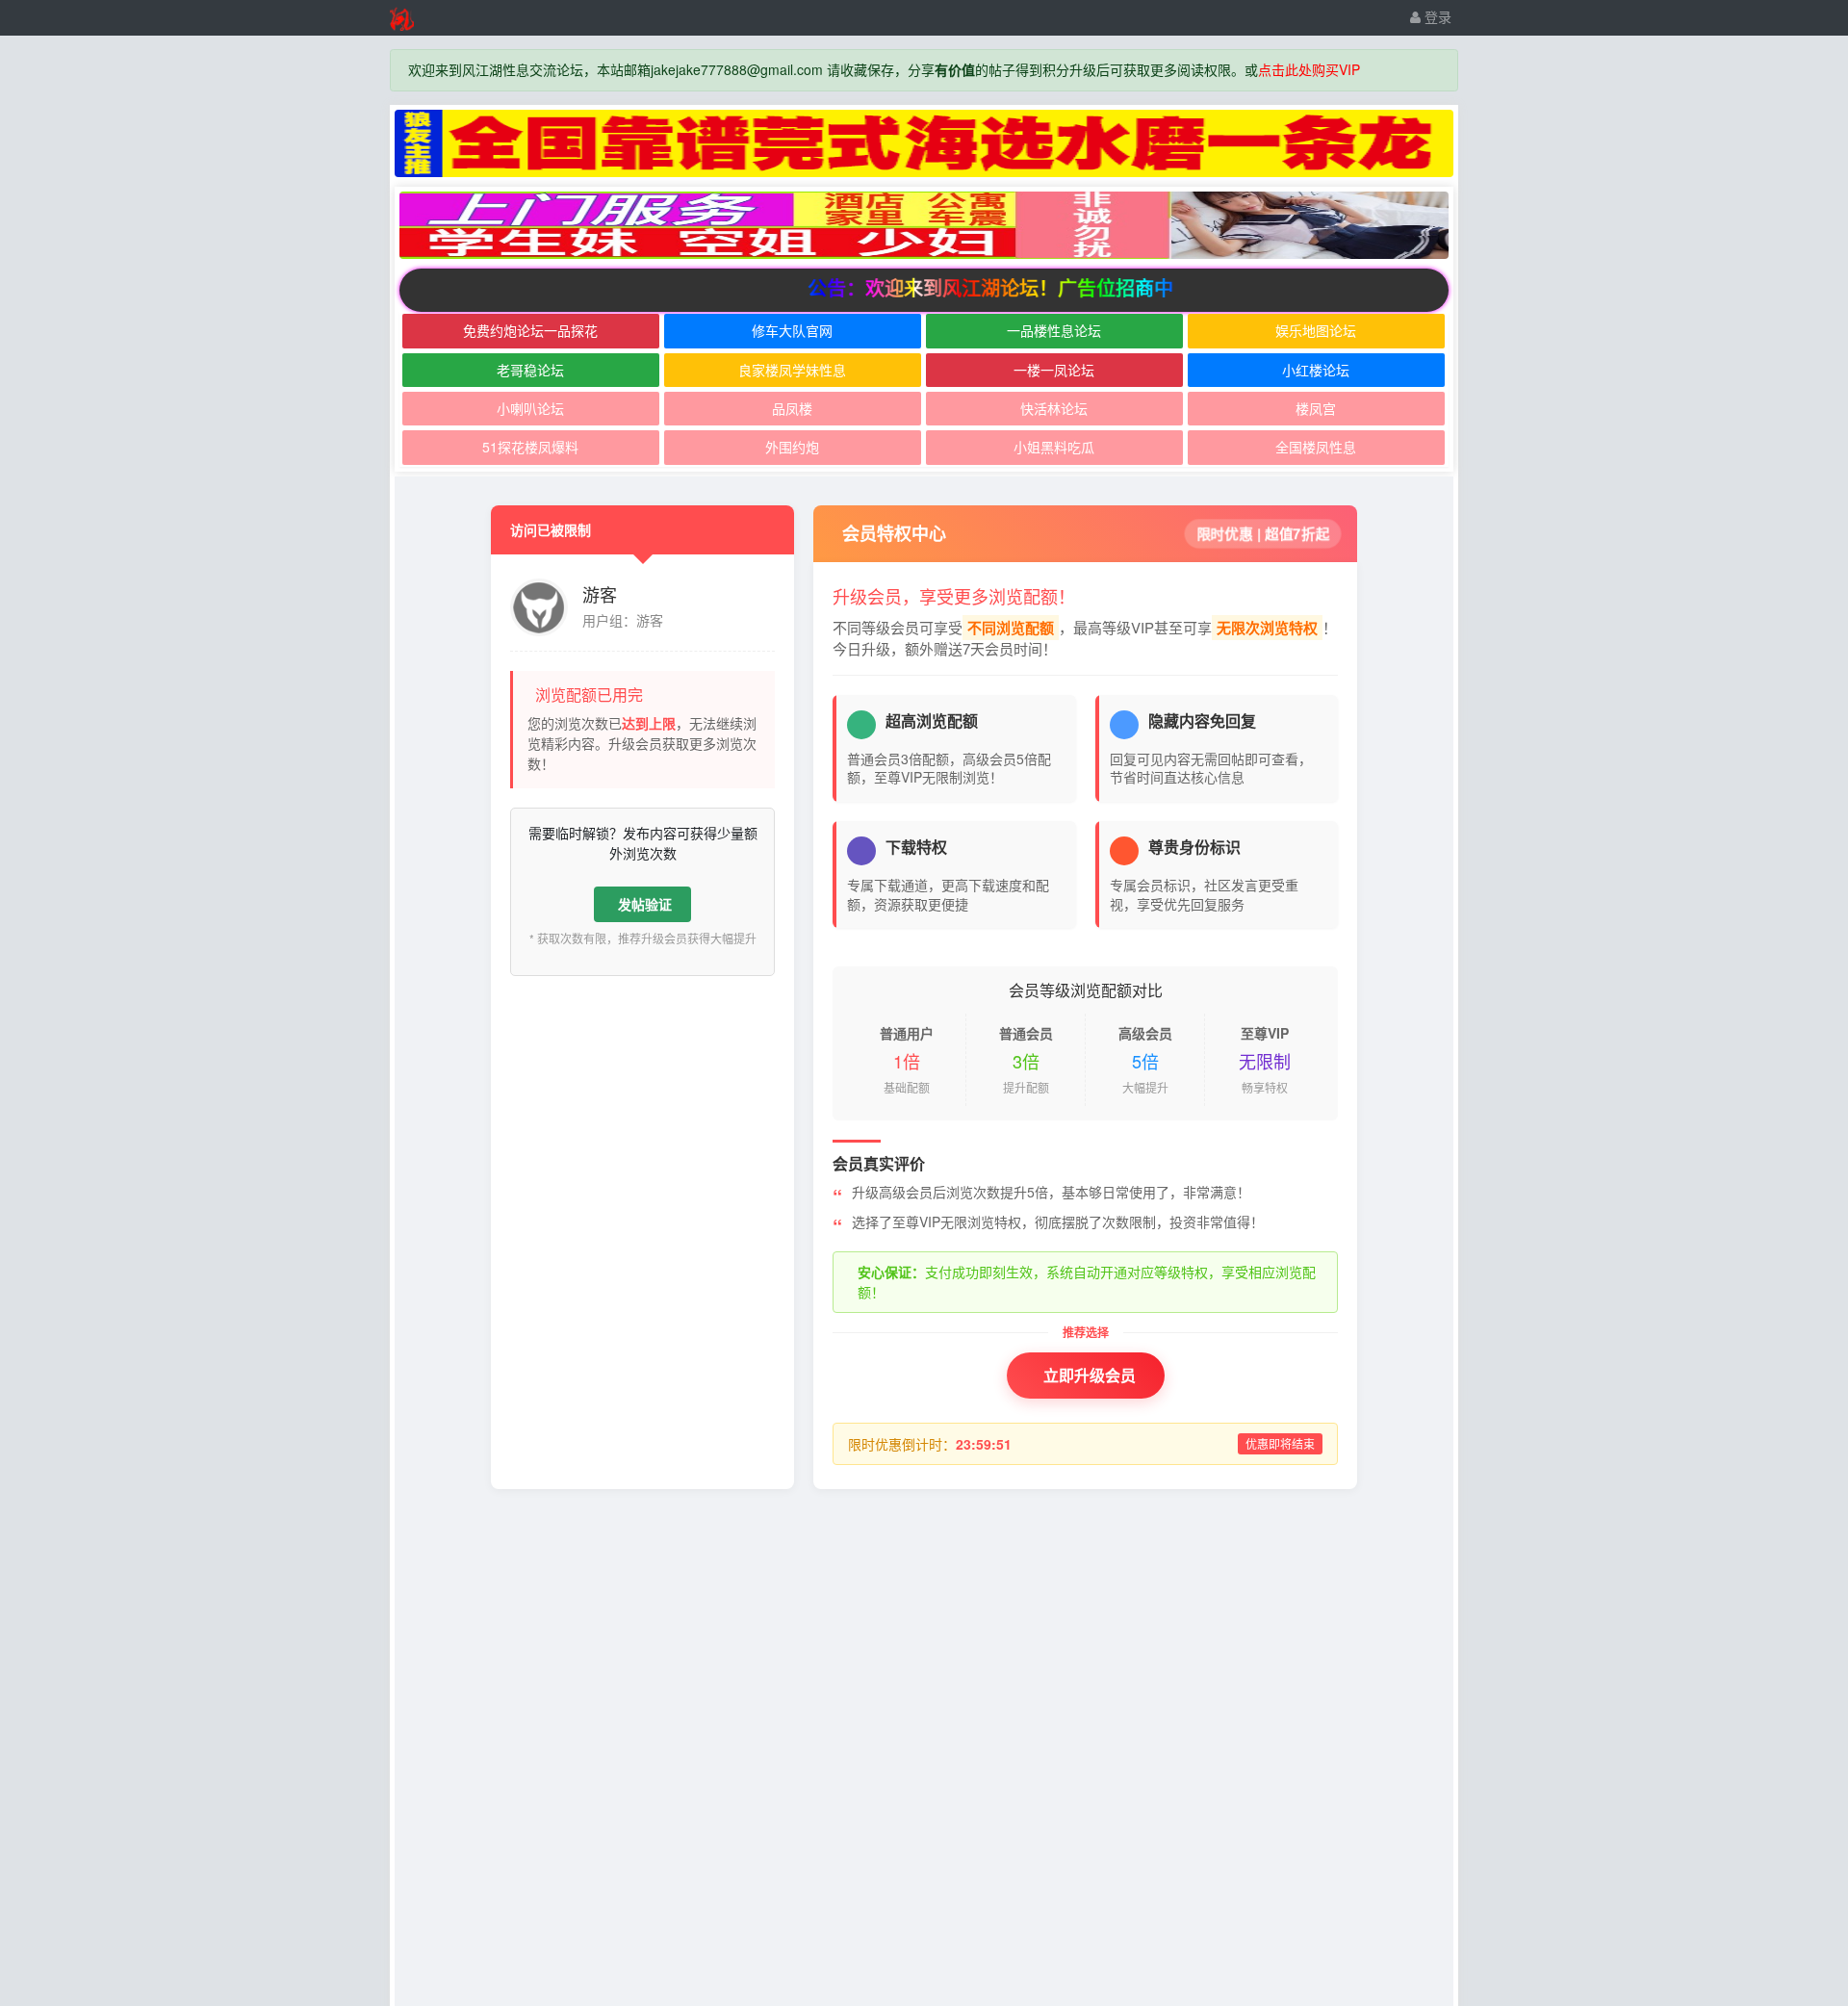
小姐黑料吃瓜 (1054, 447)
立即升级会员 (1090, 1375)
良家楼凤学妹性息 (792, 370)
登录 (1436, 16)
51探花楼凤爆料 (530, 447)
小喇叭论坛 (530, 408)
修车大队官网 (792, 330)
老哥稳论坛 (530, 370)
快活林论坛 (1054, 408)
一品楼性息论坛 (1054, 330)
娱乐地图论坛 (1316, 330)
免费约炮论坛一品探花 (530, 330)
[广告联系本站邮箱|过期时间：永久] (924, 143)
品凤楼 (792, 408)
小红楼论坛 (1316, 370)
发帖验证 (645, 904)
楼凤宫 (1316, 408)
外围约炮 (792, 447)
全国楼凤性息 (1316, 447)
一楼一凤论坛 (1054, 370)
